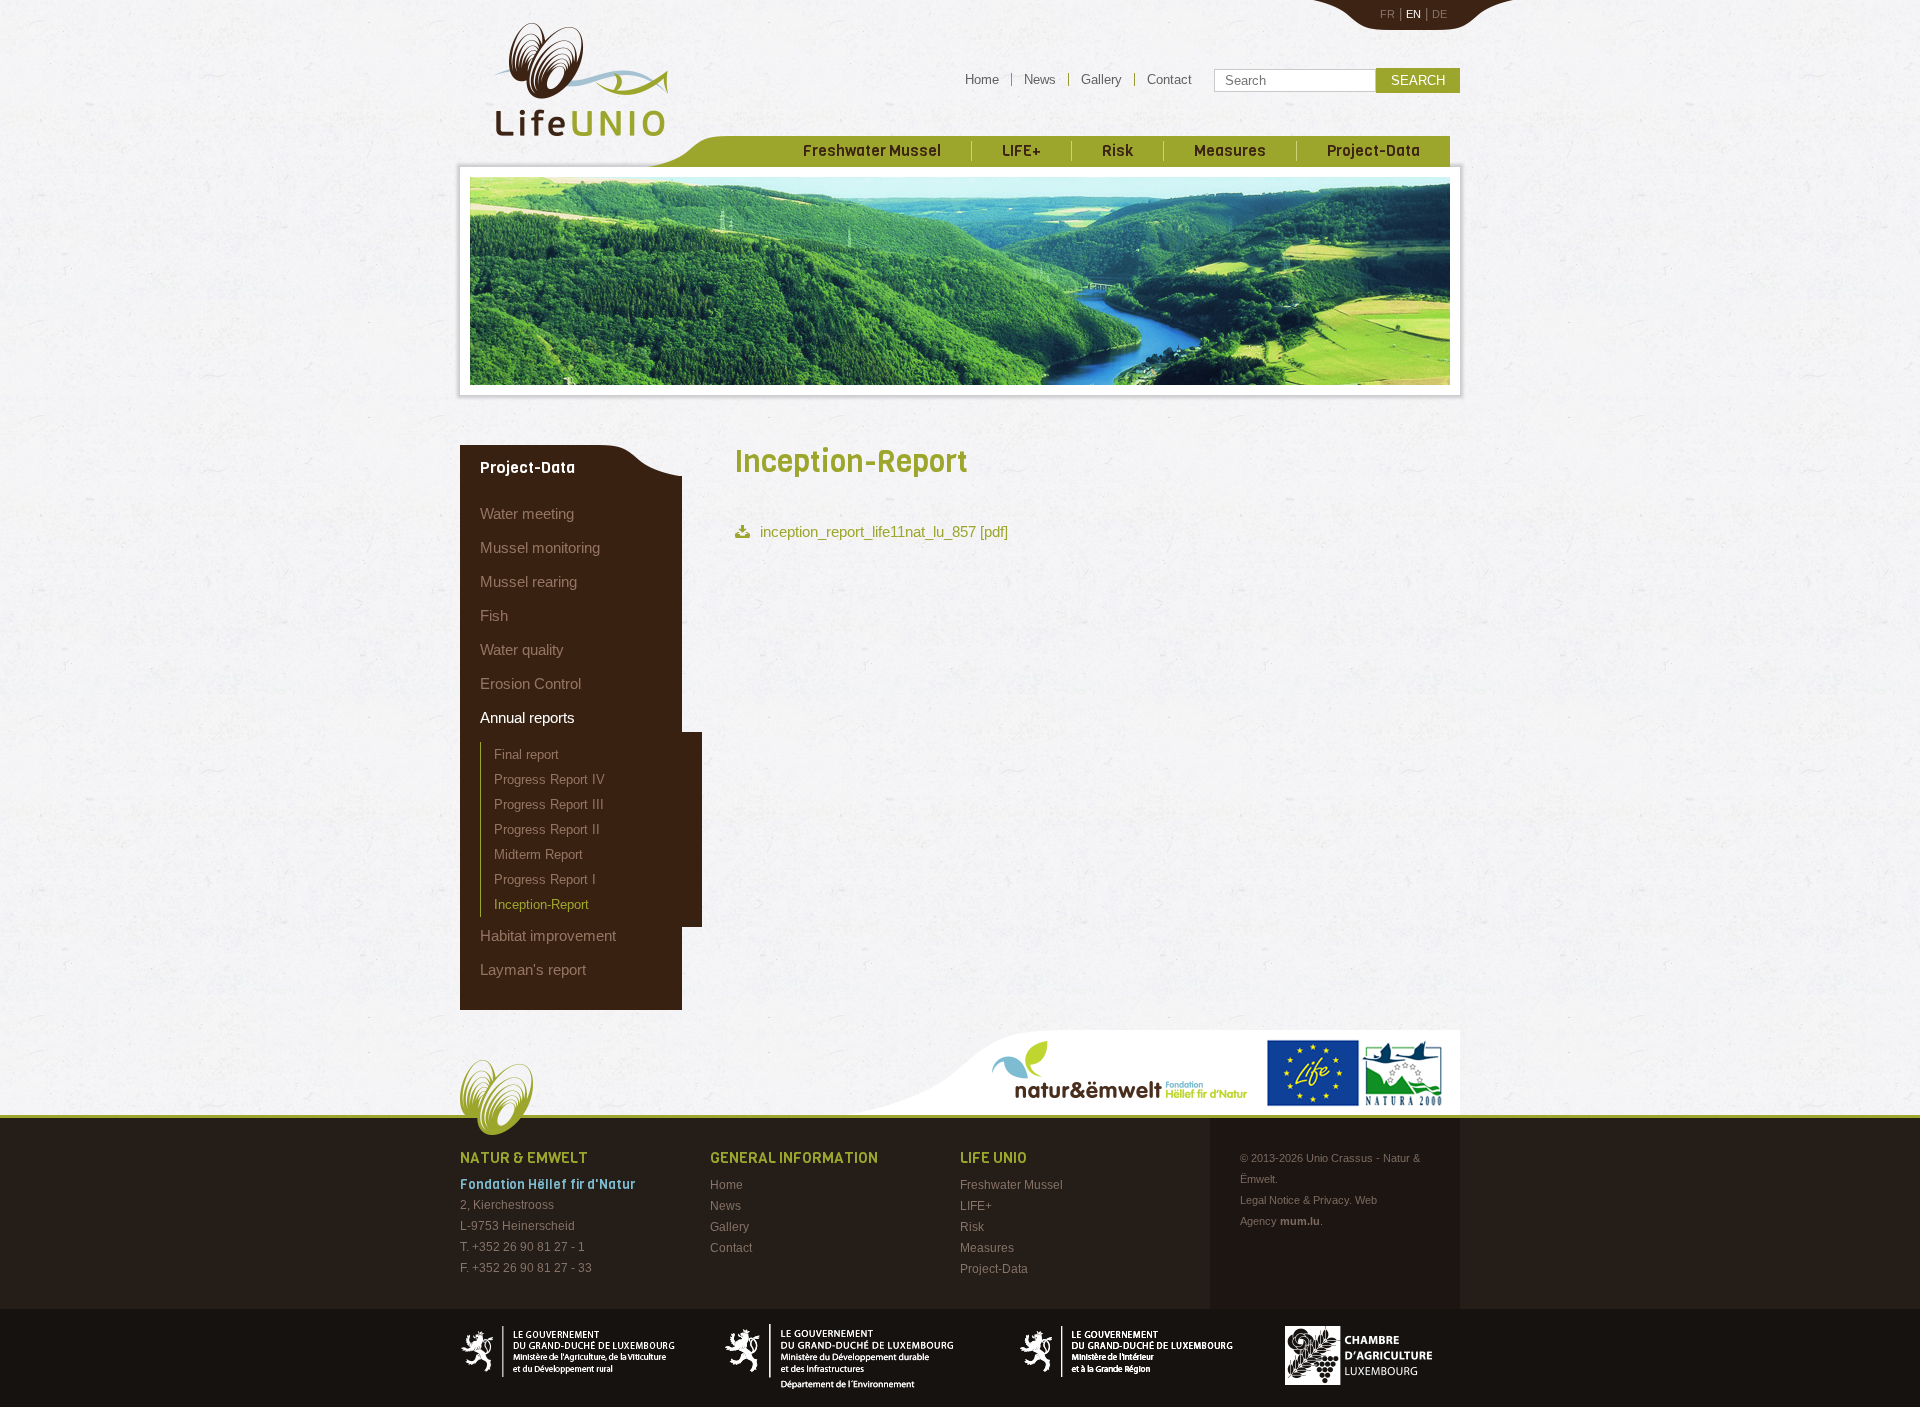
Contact (1169, 79)
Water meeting (527, 513)
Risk (1117, 151)
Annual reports (527, 717)
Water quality (522, 649)
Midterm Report (538, 854)
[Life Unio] (566, 140)
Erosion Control (530, 683)
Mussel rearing (528, 581)
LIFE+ (1021, 151)
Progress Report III (549, 804)
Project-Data (1373, 151)
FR (1387, 14)
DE (1439, 14)
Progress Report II (547, 829)
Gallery (1101, 79)
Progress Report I (545, 879)
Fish (494, 615)
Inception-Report (541, 904)
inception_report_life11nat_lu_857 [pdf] (884, 531)
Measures (1230, 151)
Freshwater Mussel (872, 151)
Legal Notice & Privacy (1294, 1200)
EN (1413, 14)
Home (982, 79)
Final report (526, 754)
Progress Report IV (549, 779)
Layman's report (533, 969)
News (1040, 79)
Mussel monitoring (540, 547)
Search (1418, 80)
